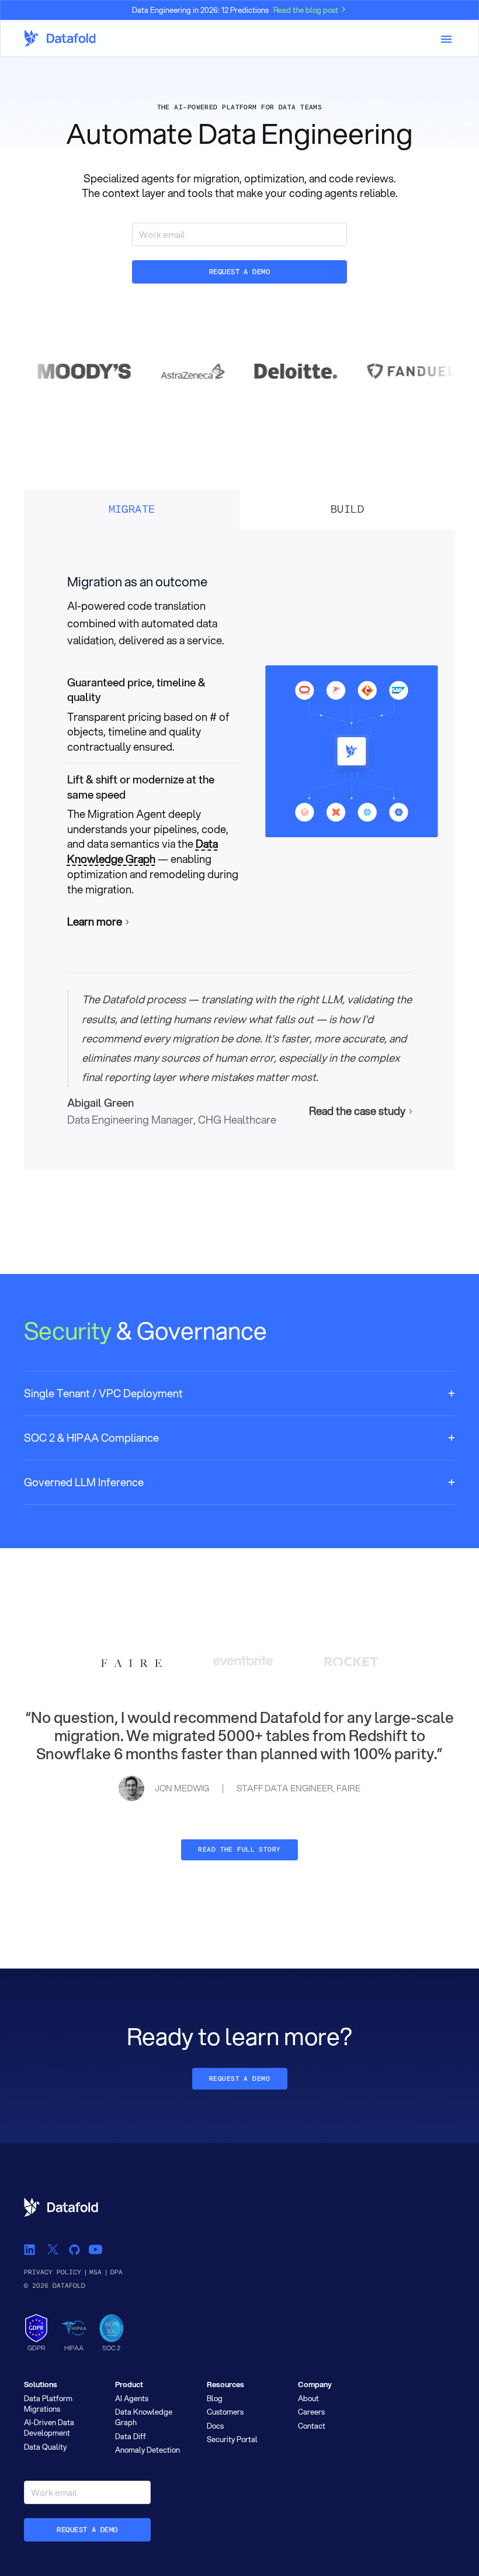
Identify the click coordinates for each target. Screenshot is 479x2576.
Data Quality (45, 2447)
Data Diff (131, 2436)
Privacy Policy (53, 2272)
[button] (239, 1394)
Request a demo (240, 272)
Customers (225, 2412)
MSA (96, 2272)
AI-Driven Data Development (49, 2427)
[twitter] (52, 2249)
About (308, 2398)
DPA (117, 2272)
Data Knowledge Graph (143, 851)
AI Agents (132, 2398)
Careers (311, 2412)
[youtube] (95, 2249)
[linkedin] (30, 2249)
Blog (215, 2398)
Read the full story (239, 1850)
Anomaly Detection (147, 2450)
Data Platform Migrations (48, 2404)
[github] (74, 2249)
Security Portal (232, 2439)
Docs (215, 2426)
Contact (312, 2426)
